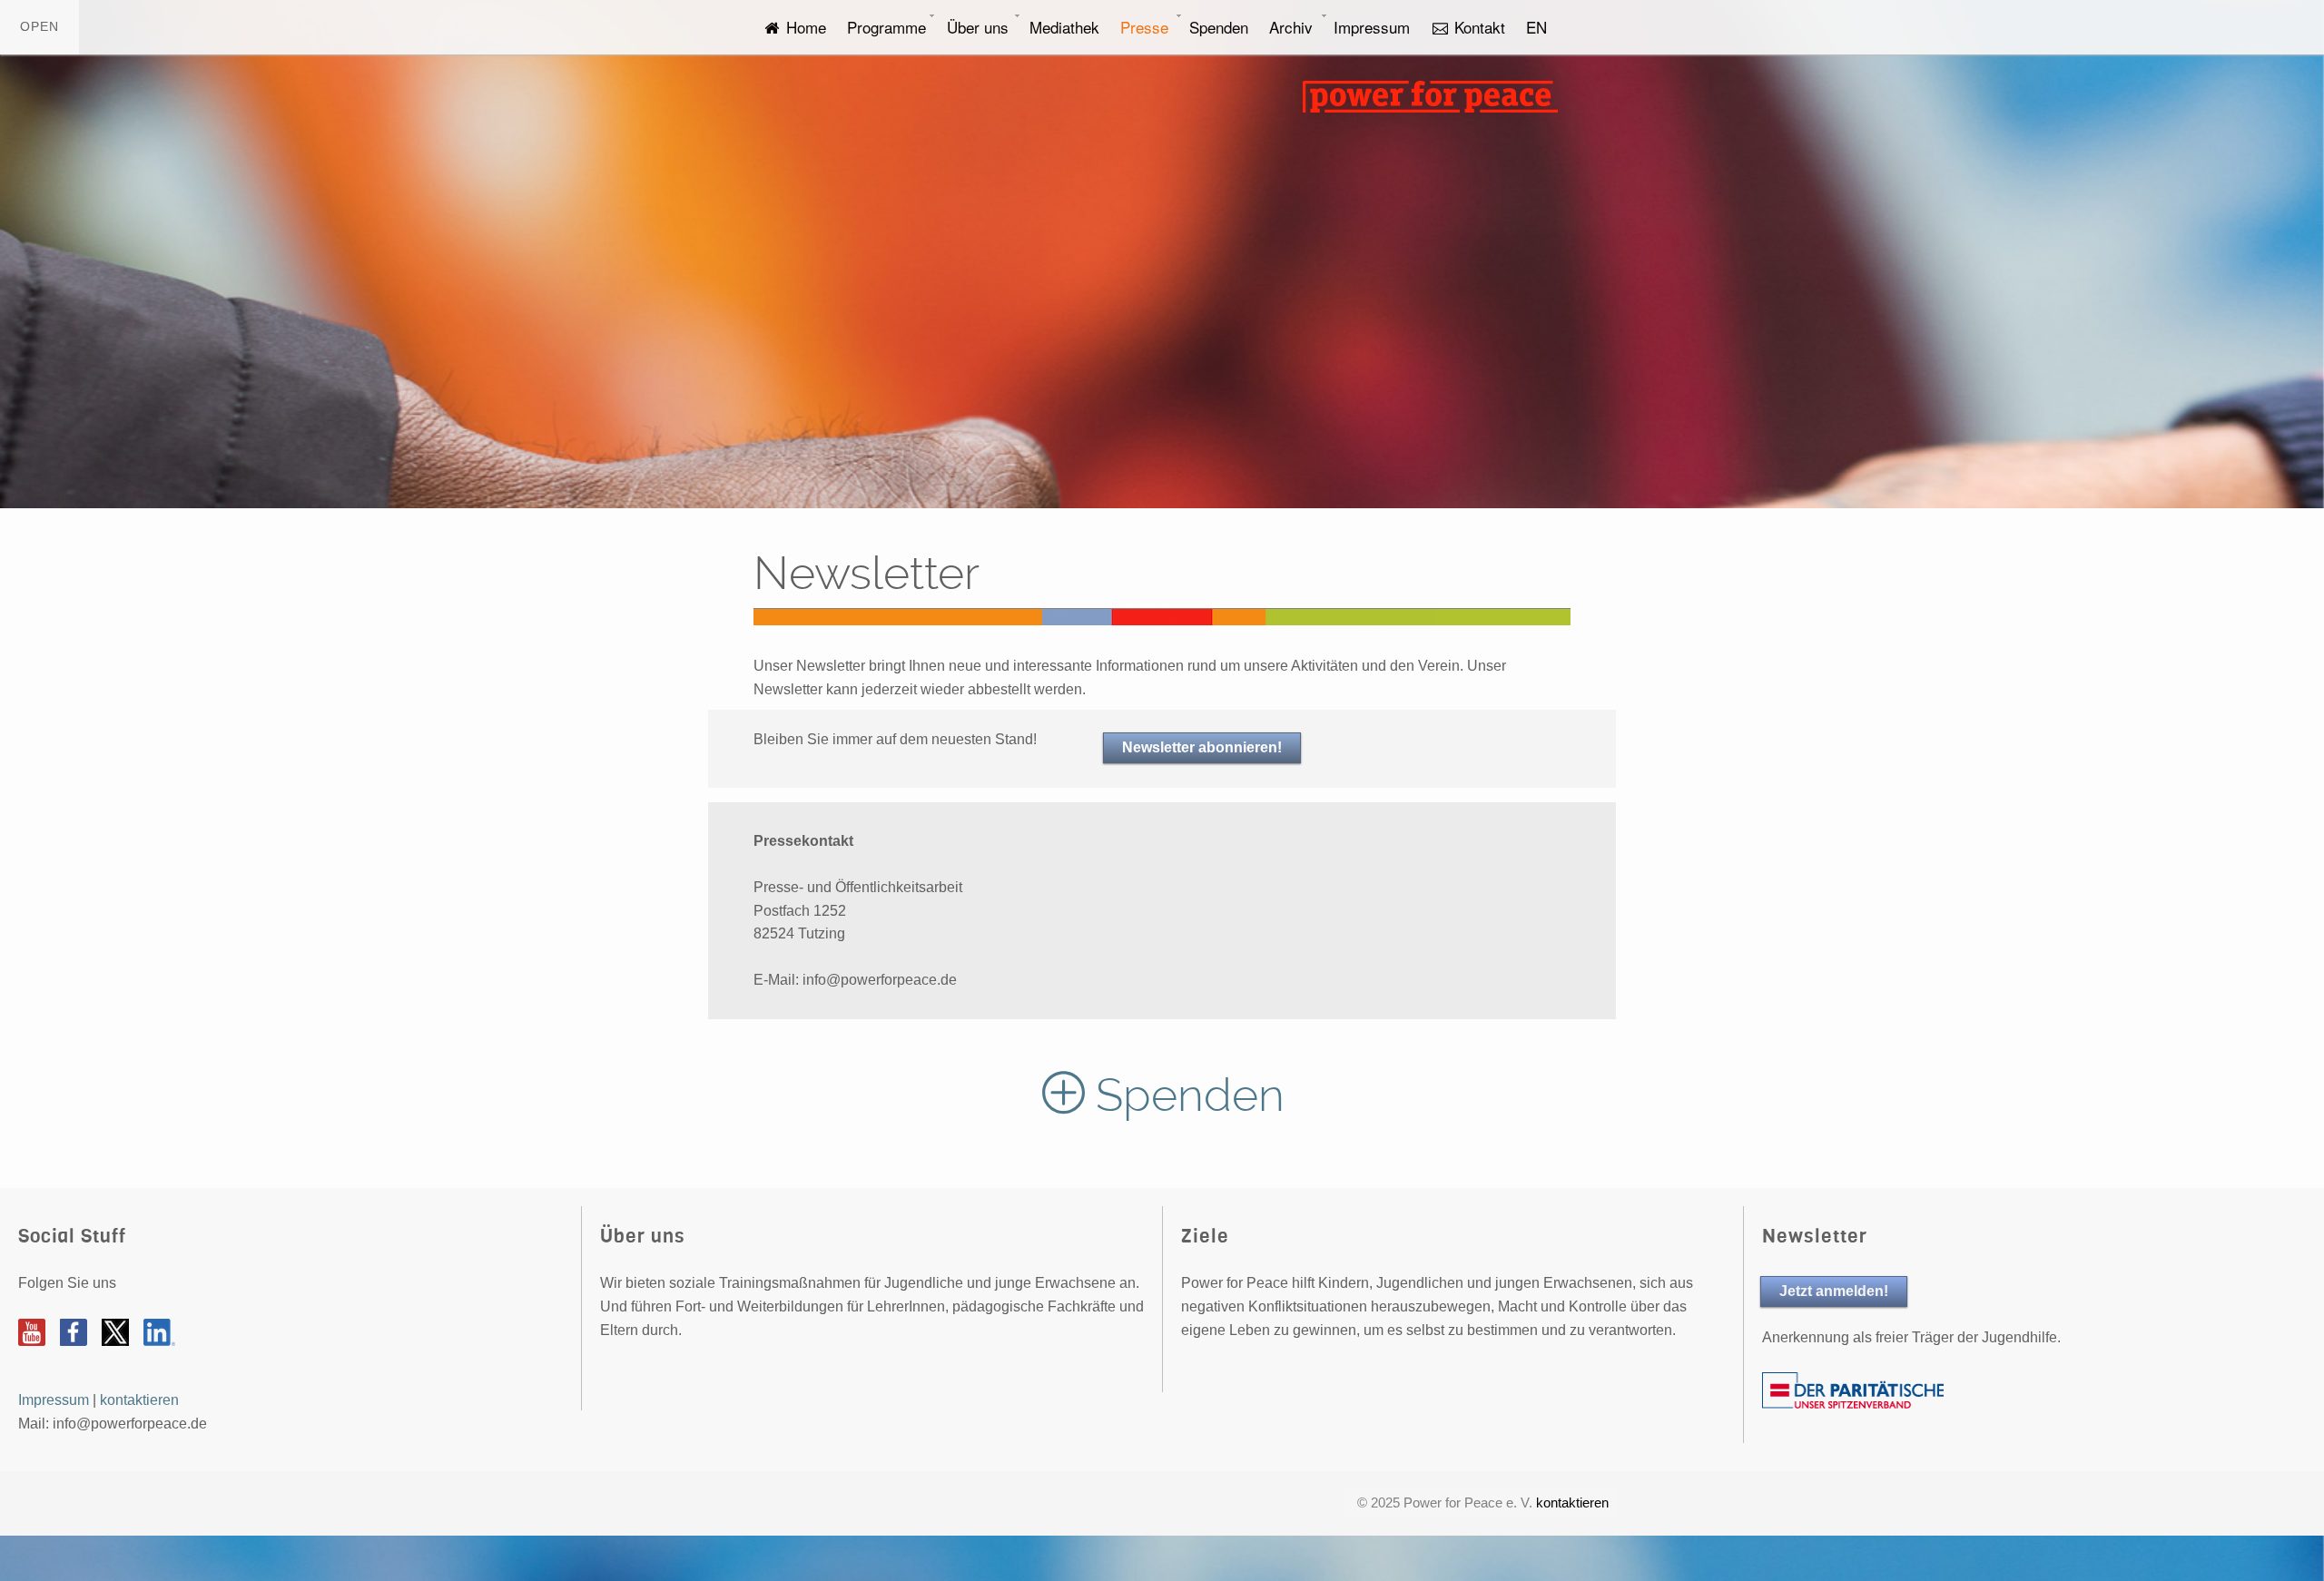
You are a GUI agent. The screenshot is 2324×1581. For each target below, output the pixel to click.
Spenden (1219, 27)
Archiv (1291, 27)
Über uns (978, 27)
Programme (886, 27)
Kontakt (1477, 27)
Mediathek (1064, 27)
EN (1536, 27)
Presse (1144, 27)
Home (804, 27)
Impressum (1372, 27)
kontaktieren (139, 1400)
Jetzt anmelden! (1834, 1291)
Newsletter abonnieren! (1202, 747)
